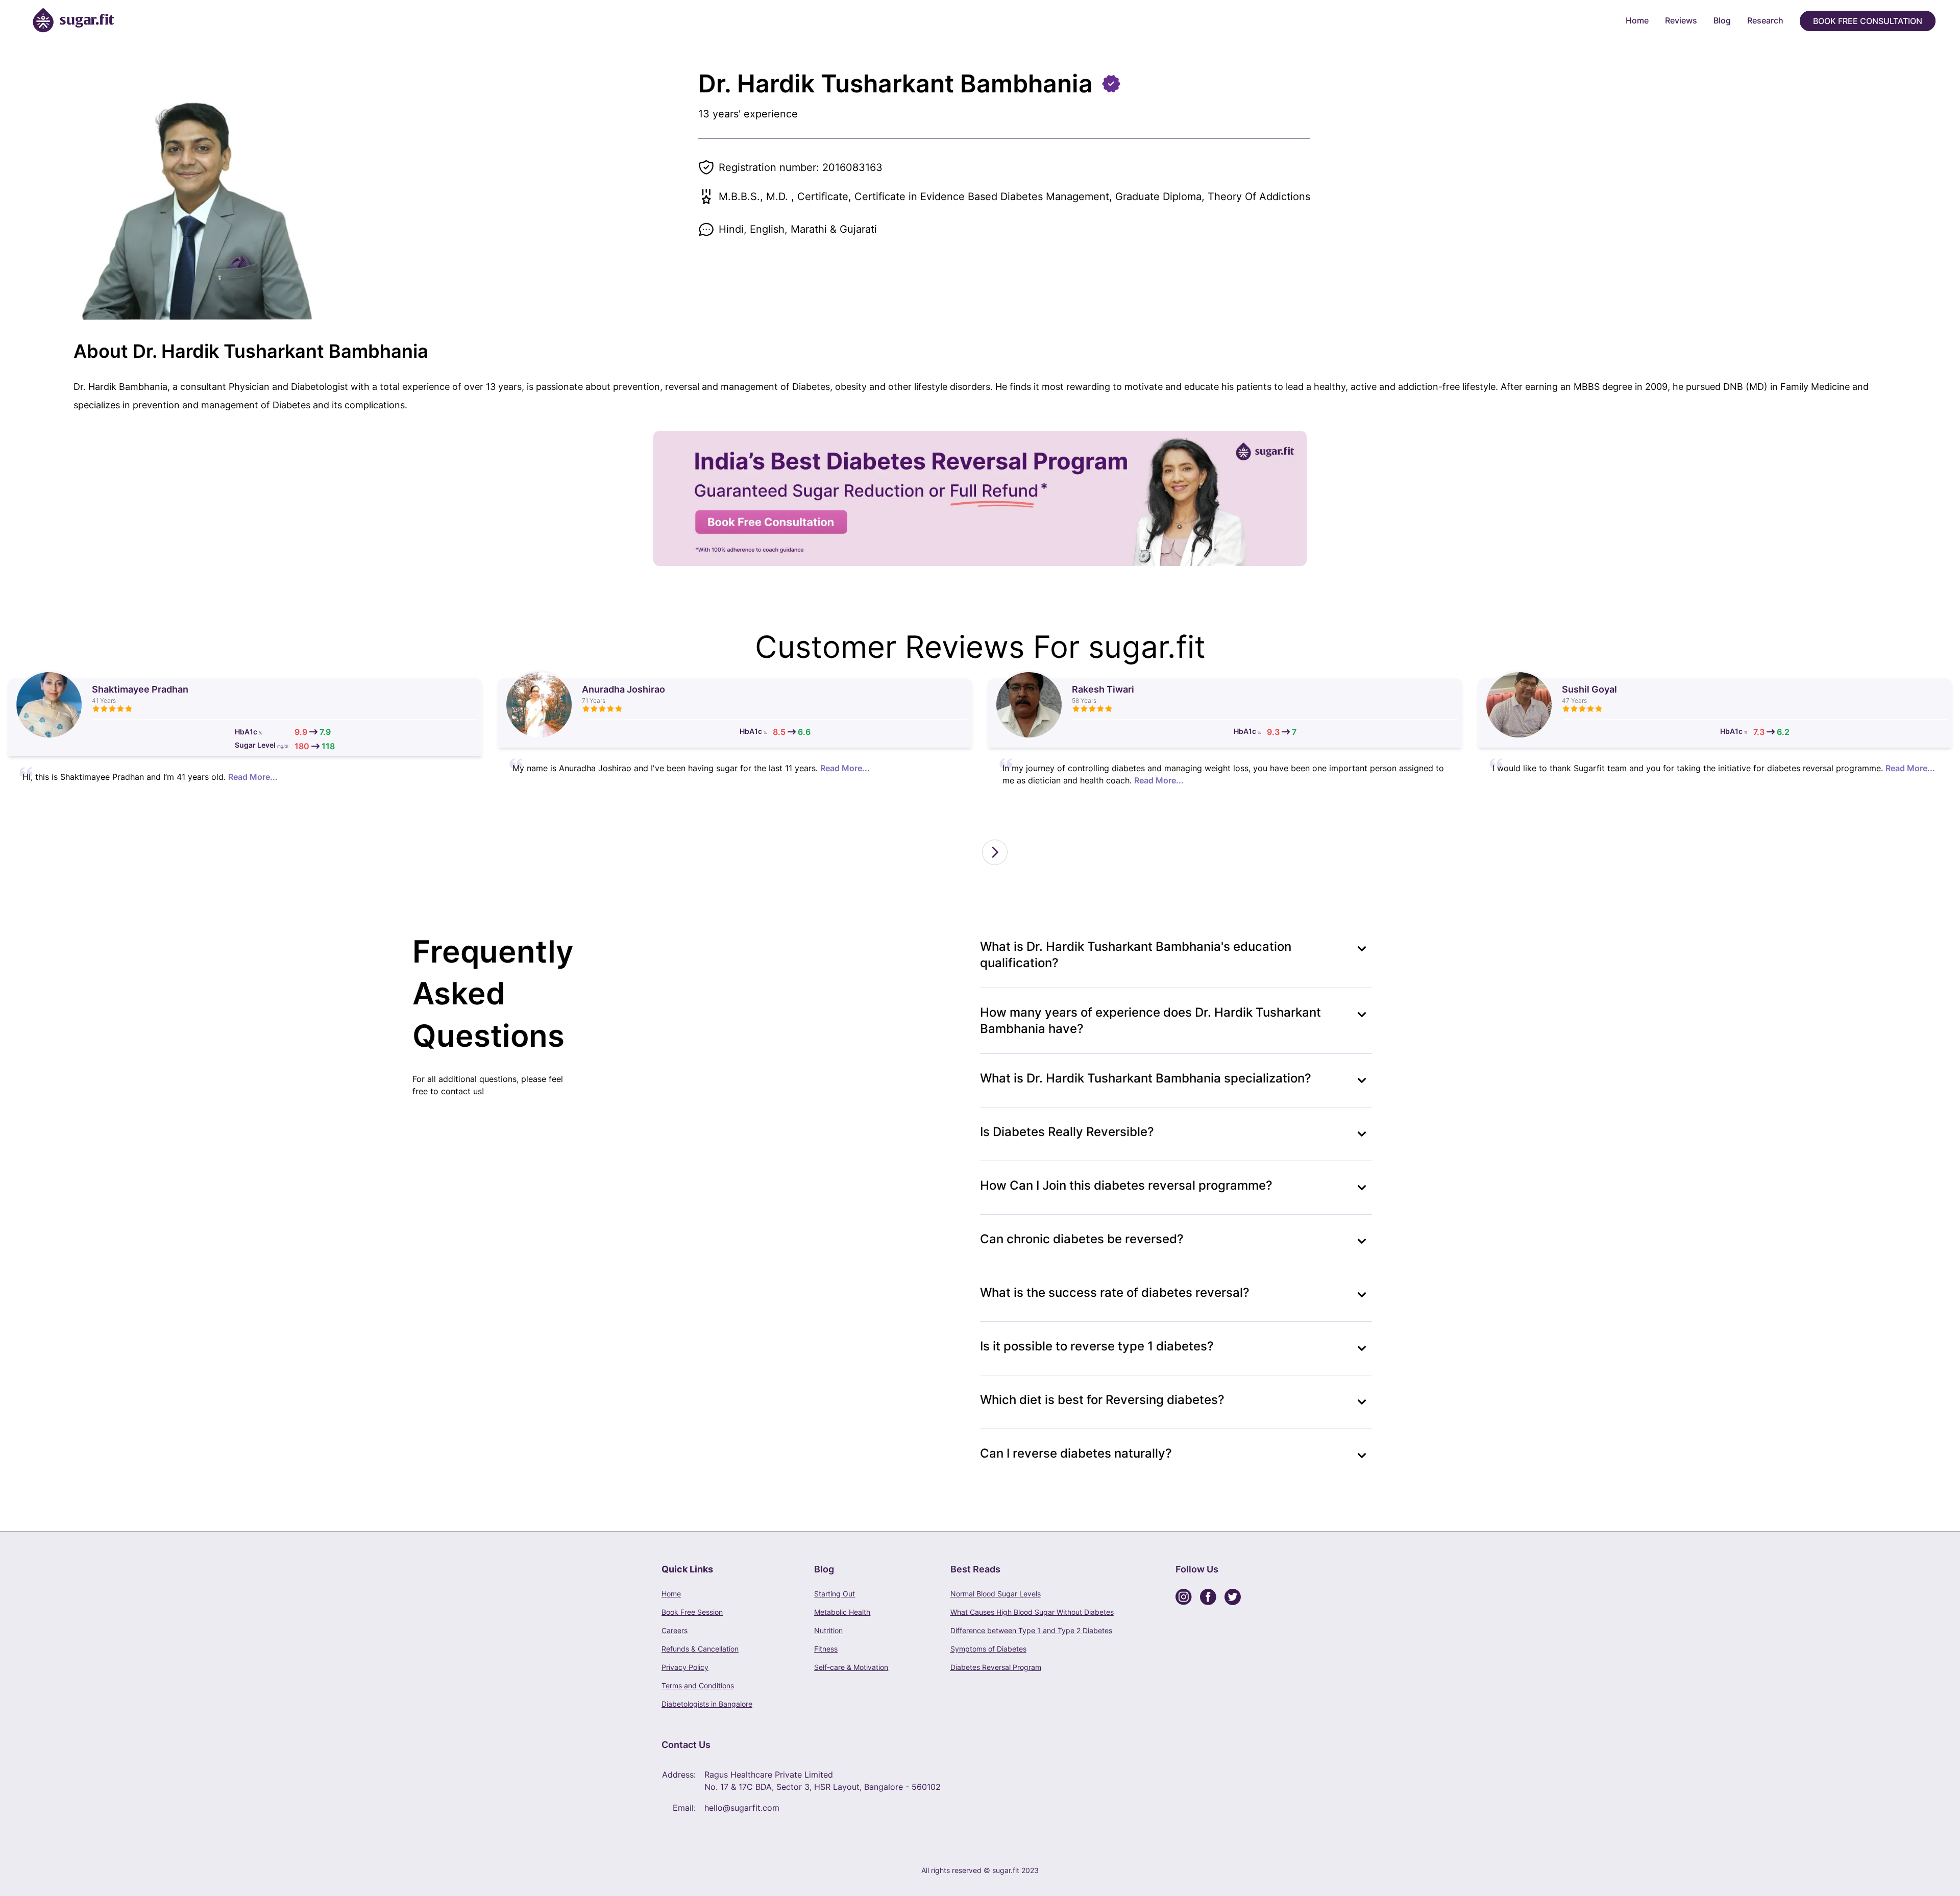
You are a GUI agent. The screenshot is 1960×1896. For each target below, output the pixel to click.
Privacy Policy (685, 1667)
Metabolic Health (842, 1612)
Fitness (826, 1649)
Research (1765, 20)
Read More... (253, 777)
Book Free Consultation (1868, 21)
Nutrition (828, 1630)
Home (1637, 20)
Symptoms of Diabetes (988, 1649)
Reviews (1681, 20)
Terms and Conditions (698, 1685)
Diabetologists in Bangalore (707, 1704)
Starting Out (835, 1594)
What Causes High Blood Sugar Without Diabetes (1032, 1612)
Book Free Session (692, 1612)
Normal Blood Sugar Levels (996, 1594)
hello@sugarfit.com (742, 1808)
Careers (675, 1630)
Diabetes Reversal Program (996, 1667)
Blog (1722, 20)
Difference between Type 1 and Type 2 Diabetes (1031, 1630)
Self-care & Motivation (851, 1667)
